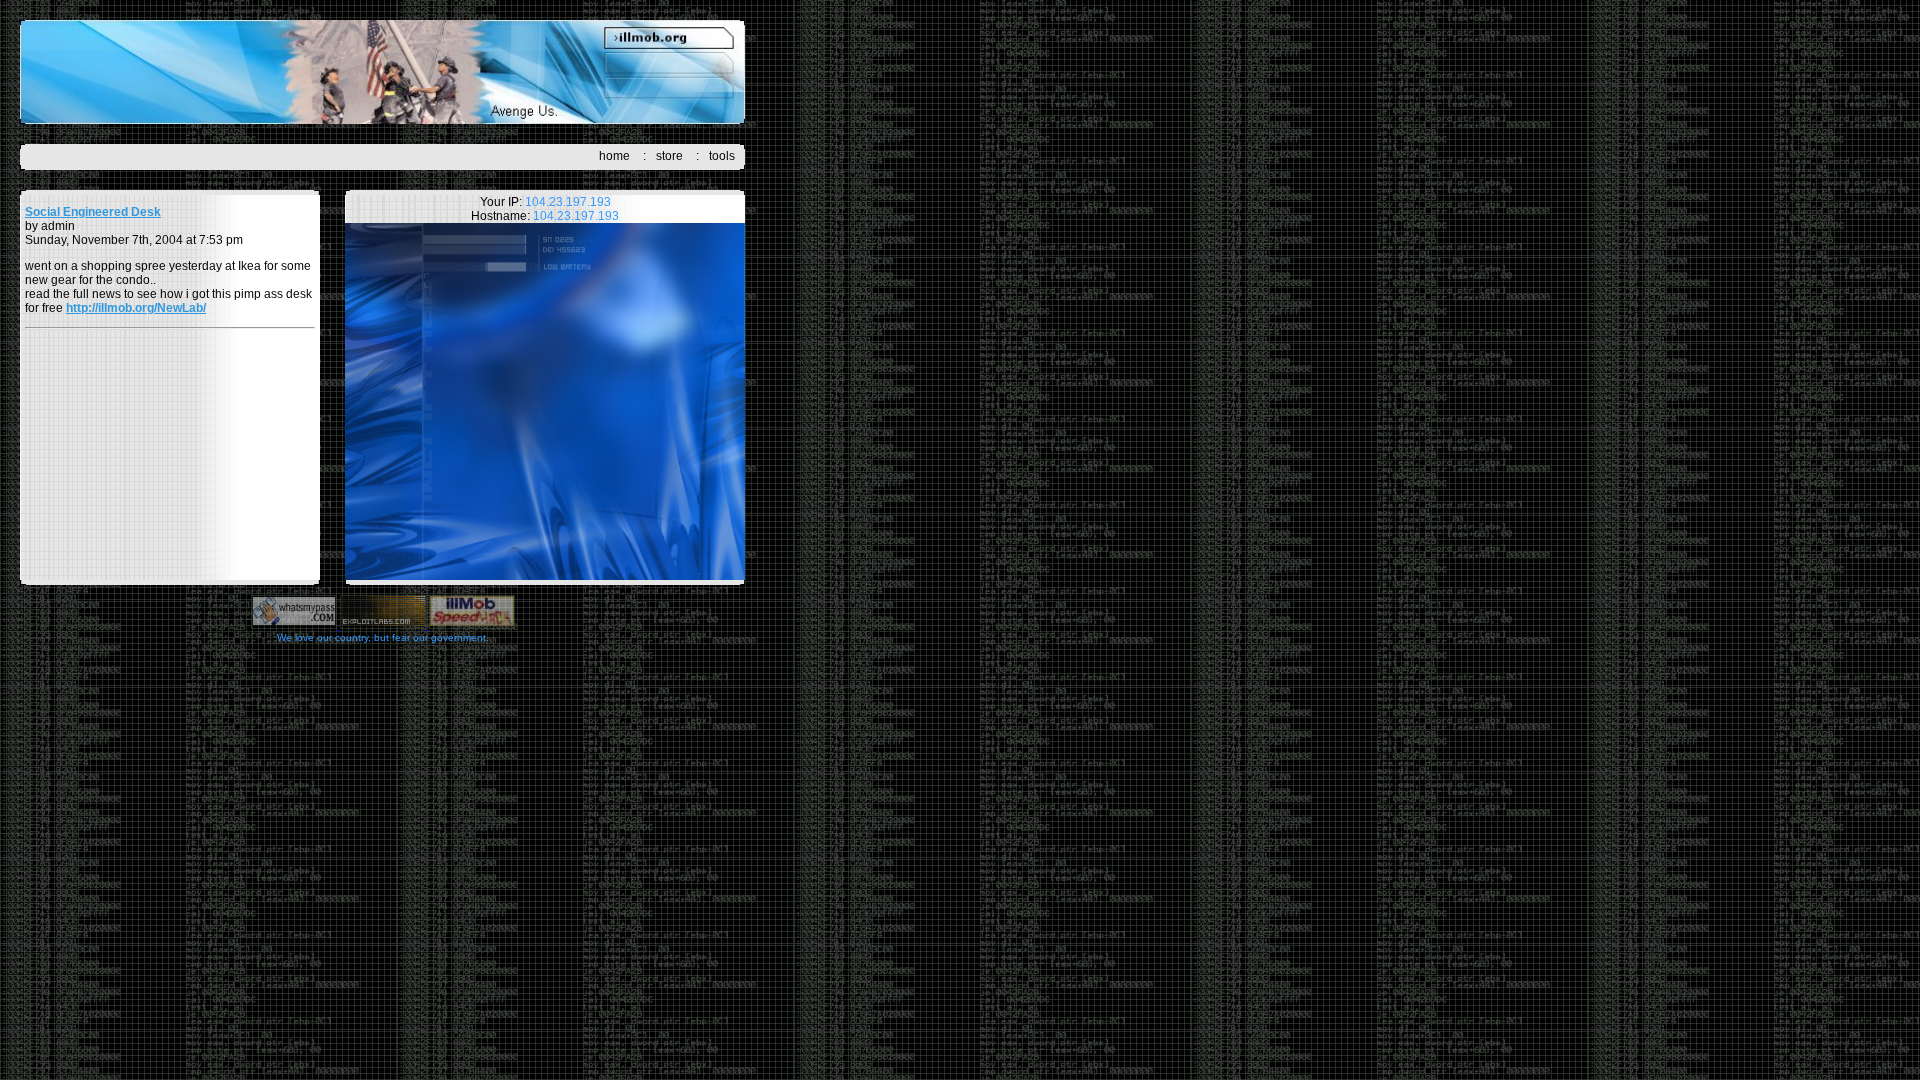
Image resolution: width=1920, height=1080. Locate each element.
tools (722, 156)
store (669, 156)
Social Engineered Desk (93, 212)
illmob (382, 72)
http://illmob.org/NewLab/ (136, 308)
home (614, 156)
